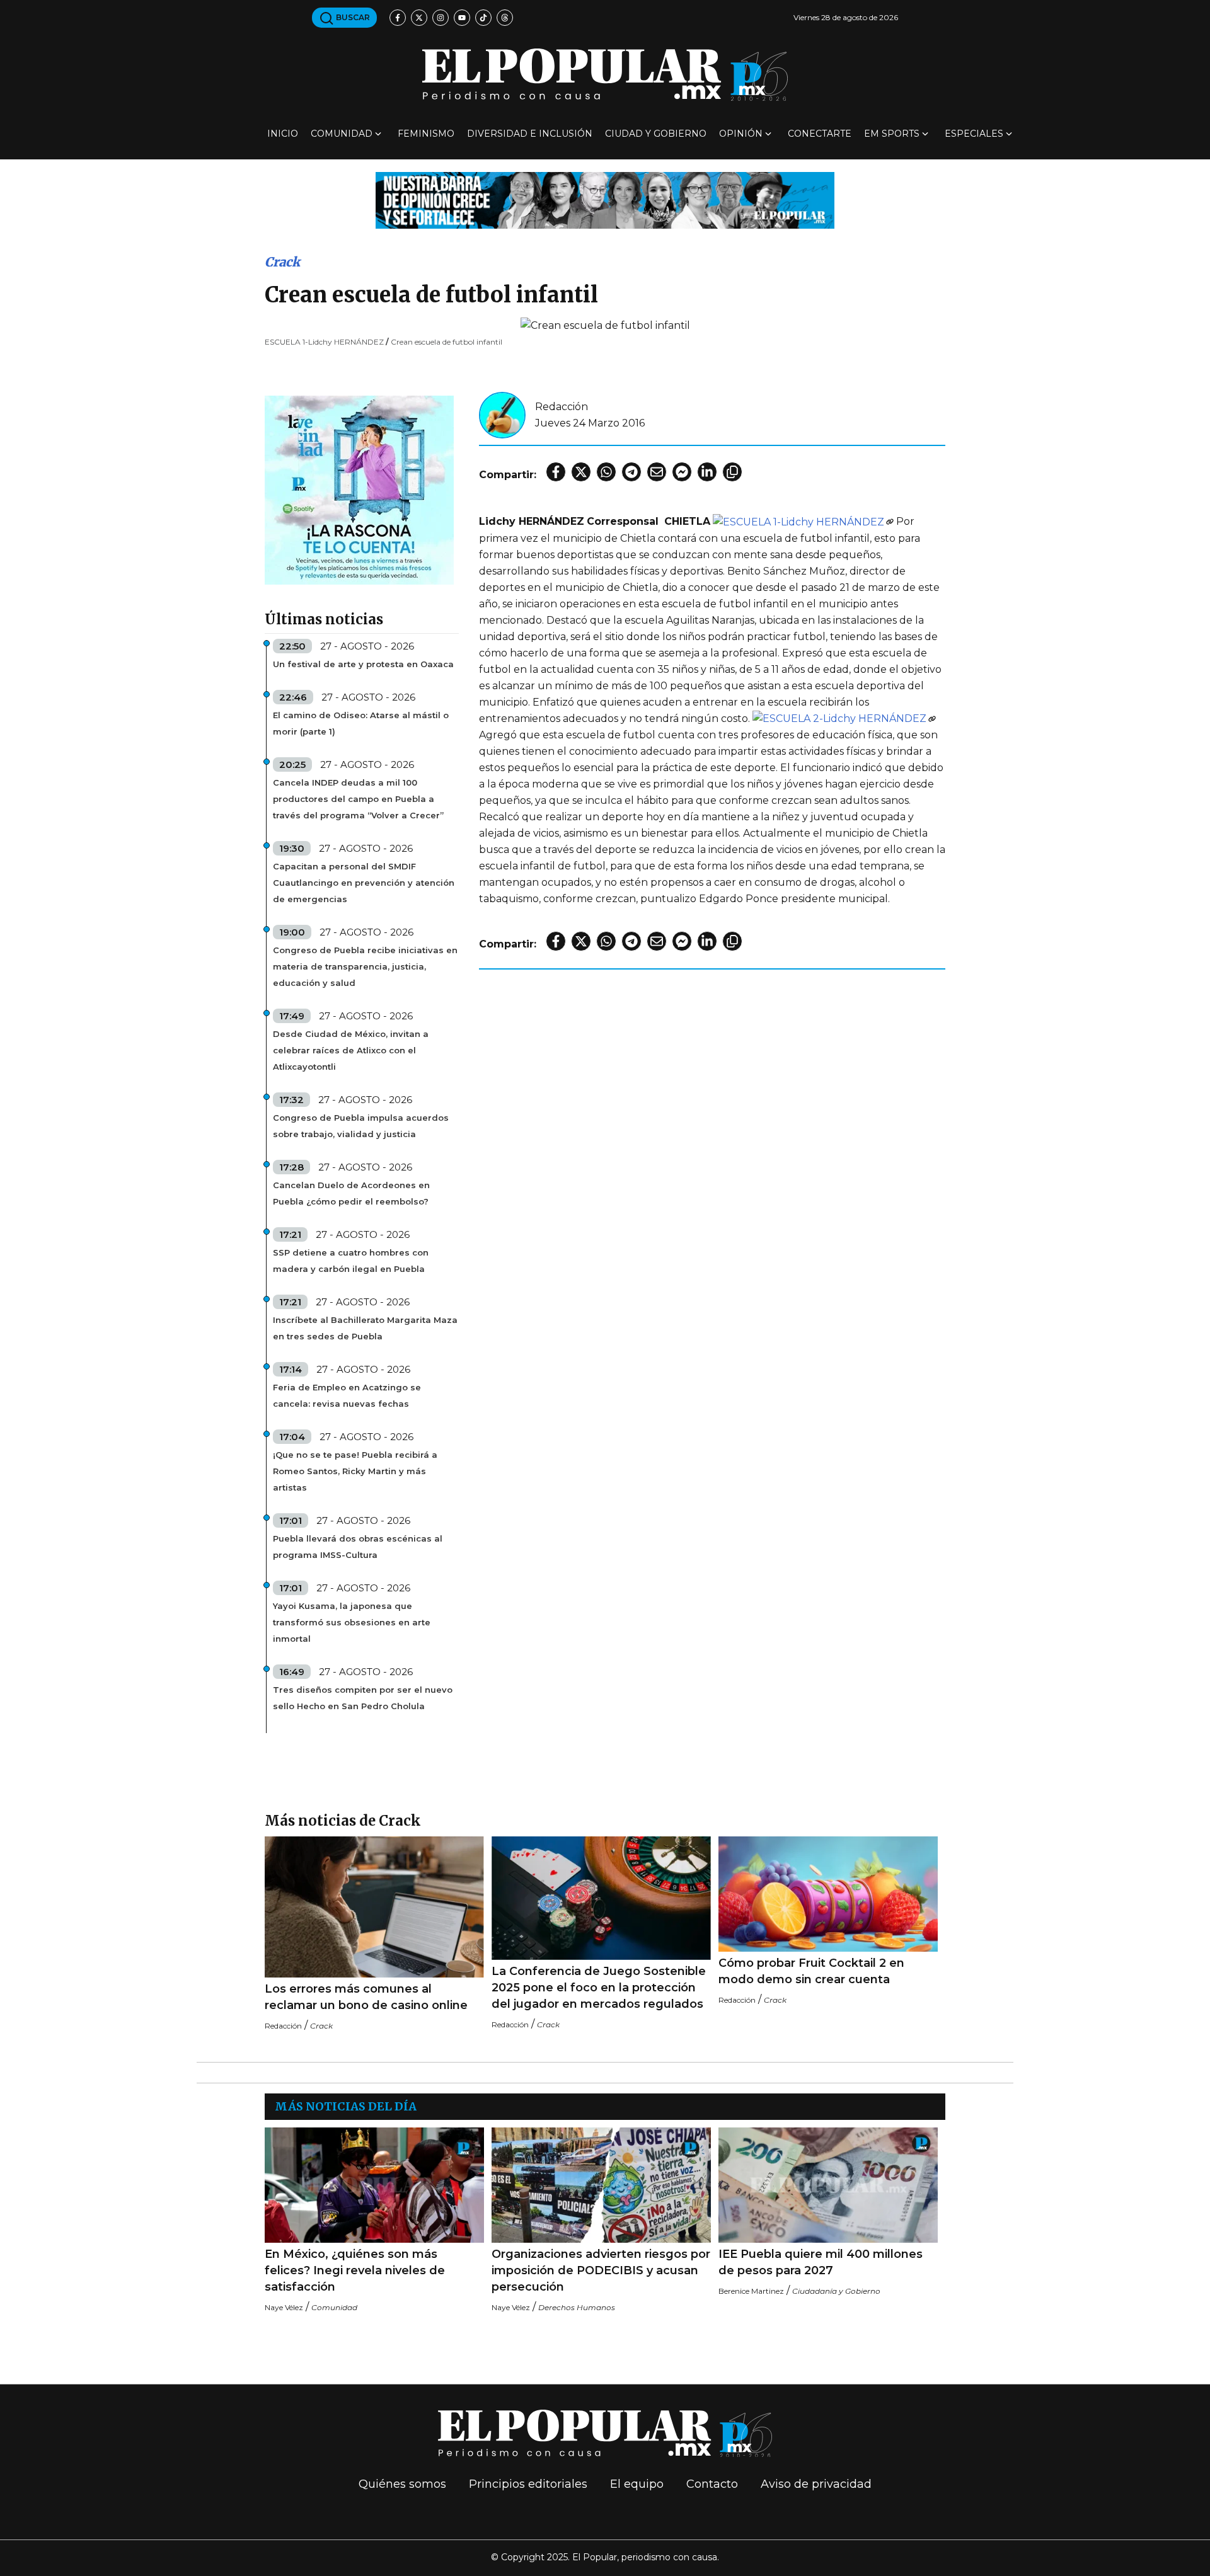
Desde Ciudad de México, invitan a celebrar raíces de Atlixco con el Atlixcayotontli (351, 1050)
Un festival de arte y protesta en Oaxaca (363, 664)
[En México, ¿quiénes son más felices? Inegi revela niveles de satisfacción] (374, 2185)
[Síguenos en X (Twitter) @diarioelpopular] (419, 18)
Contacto (712, 2484)
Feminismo (426, 134)
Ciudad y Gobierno (656, 134)
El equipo (637, 2484)
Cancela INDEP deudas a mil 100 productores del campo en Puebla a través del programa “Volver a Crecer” (358, 799)
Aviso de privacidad (816, 2484)
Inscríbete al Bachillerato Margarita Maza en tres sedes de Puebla (365, 1328)
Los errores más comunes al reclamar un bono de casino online (366, 1997)
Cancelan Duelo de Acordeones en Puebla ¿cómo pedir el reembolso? (351, 1193)
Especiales (974, 134)
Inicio (283, 134)
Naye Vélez (284, 2307)
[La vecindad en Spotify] (359, 489)
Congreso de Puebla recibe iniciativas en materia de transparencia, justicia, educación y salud (365, 966)
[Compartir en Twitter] (581, 472)
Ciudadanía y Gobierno (836, 2291)
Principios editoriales (528, 2484)
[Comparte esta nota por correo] (657, 472)
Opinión (741, 134)
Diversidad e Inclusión (530, 134)
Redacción (562, 407)
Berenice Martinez (751, 2291)
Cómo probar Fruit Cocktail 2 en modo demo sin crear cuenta (811, 1971)
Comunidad (342, 134)
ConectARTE (820, 134)
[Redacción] (502, 414)
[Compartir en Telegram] (631, 472)
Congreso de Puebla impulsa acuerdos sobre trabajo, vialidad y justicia (361, 1126)
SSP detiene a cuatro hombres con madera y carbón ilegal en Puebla (351, 1261)
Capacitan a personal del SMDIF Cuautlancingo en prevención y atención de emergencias (364, 883)
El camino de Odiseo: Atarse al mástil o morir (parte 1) (361, 723)
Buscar (352, 17)
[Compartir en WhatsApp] (606, 472)
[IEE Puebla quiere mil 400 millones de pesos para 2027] (828, 2185)
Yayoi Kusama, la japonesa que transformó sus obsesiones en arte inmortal (352, 1622)
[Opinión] (605, 199)
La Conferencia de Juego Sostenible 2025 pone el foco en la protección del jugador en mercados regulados (599, 1988)
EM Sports (892, 134)
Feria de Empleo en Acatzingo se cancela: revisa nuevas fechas (347, 1395)
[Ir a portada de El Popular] (605, 75)
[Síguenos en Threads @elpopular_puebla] (505, 18)
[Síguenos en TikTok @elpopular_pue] (483, 18)
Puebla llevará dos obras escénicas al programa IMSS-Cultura (358, 1547)
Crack (282, 262)
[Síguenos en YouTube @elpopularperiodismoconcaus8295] (462, 18)
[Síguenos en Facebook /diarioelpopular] (398, 18)
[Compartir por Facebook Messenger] (682, 472)
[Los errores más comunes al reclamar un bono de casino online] (374, 1907)
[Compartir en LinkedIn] (707, 472)
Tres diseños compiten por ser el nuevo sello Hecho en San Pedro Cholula (363, 1698)
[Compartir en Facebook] (556, 472)
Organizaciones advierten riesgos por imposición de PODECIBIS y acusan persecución (601, 2270)
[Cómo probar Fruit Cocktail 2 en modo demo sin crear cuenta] (828, 1894)
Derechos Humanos (577, 2307)
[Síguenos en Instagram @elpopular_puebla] (441, 18)
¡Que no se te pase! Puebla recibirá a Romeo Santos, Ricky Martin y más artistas (355, 1471)
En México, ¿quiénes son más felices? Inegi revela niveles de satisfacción (355, 2270)
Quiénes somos (402, 2484)
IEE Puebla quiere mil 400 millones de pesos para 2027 (821, 2262)
